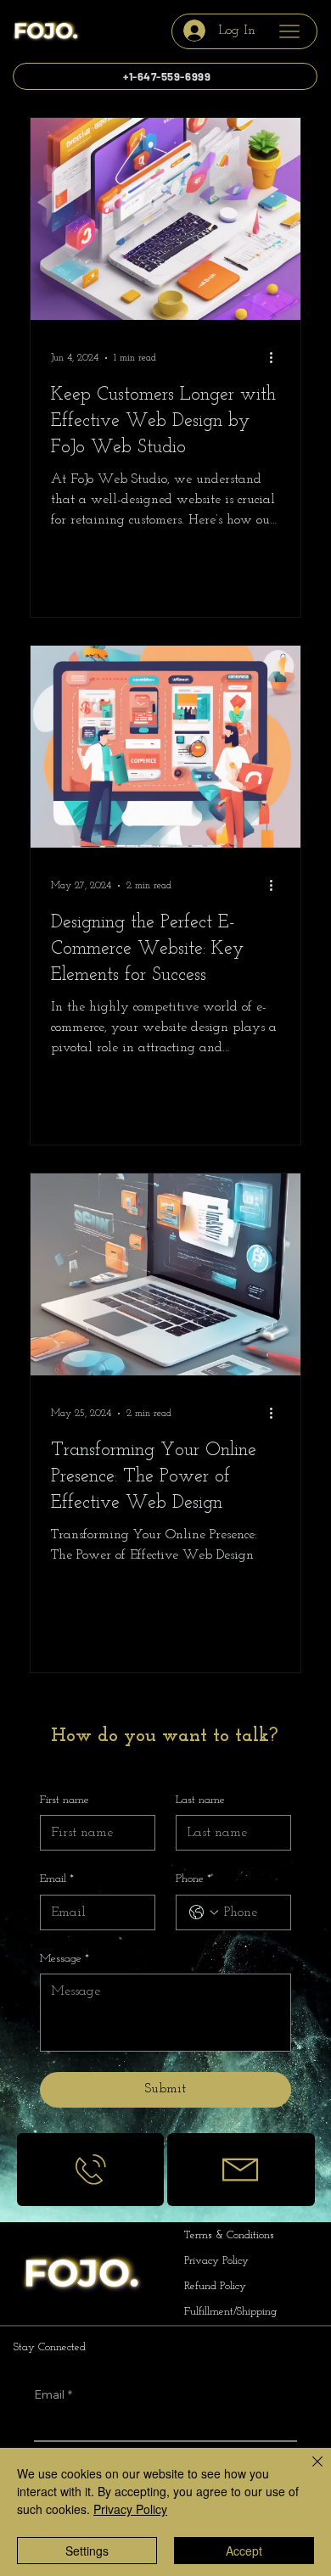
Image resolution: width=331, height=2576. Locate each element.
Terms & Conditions (231, 2235)
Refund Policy (217, 2286)
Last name (200, 1800)
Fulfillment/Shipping (230, 2312)
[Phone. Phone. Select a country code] (204, 1912)
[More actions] (278, 358)
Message (65, 1959)
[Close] (307, 2472)
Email (57, 1879)
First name (65, 1800)
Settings (87, 2551)
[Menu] (289, 31)
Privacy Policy (218, 2261)
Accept (244, 2551)
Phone (194, 1879)
